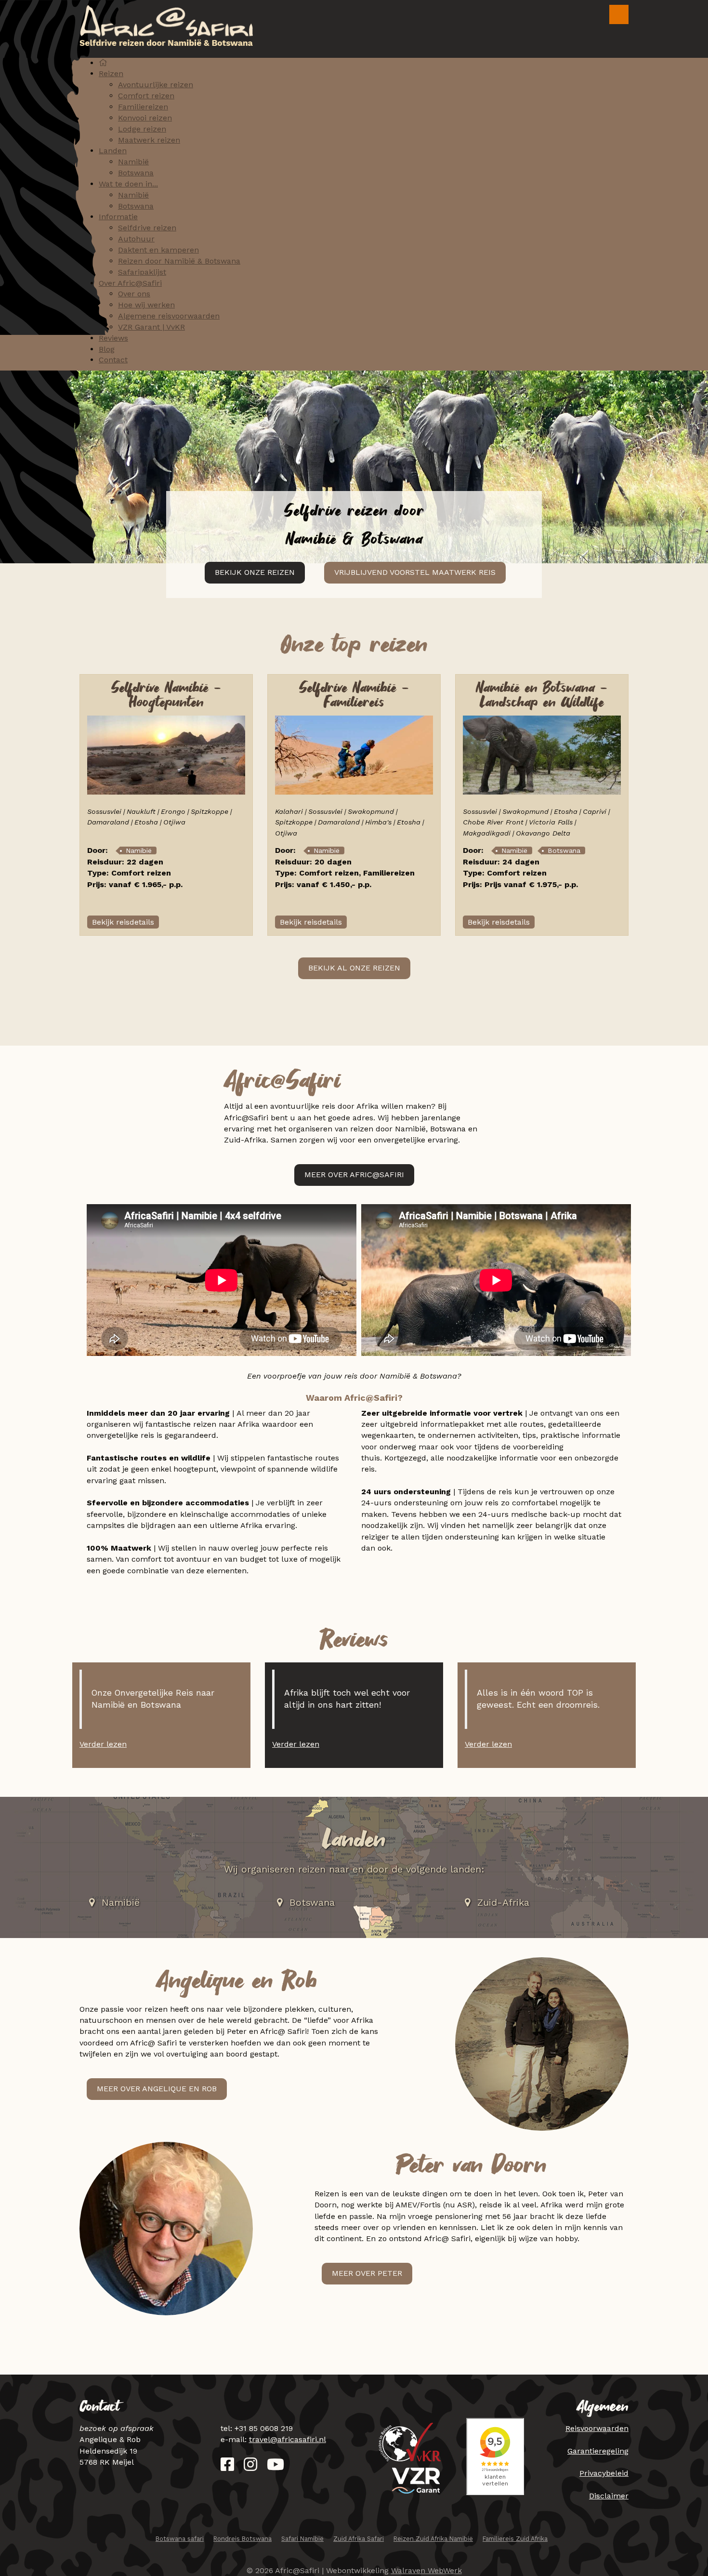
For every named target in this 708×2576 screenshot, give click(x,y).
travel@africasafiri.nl (288, 2439)
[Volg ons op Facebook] (227, 2467)
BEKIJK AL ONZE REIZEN (354, 968)
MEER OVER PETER (367, 2273)
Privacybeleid (604, 2473)
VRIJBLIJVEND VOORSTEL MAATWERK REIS (415, 572)
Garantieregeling (598, 2451)
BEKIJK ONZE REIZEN (255, 572)
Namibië (139, 850)
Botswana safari (180, 2539)
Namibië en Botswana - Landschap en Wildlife (542, 696)
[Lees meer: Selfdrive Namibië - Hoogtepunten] (166, 754)
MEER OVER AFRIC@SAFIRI (354, 1175)
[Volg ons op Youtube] (275, 2467)
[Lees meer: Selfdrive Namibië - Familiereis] (354, 754)
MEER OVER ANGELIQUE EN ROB (157, 2089)
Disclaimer (609, 2496)
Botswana (564, 850)
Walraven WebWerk (426, 2570)
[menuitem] (103, 63)
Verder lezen (103, 1744)
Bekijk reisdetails (123, 922)
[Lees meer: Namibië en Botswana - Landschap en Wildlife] (542, 754)
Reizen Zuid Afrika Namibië (433, 2539)
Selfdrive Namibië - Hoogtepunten (166, 696)
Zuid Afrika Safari (359, 2539)
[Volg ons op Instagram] (250, 2467)
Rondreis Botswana (243, 2539)
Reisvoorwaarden (597, 2428)
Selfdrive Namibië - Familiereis (354, 696)
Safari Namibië (302, 2539)
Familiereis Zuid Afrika (515, 2539)
